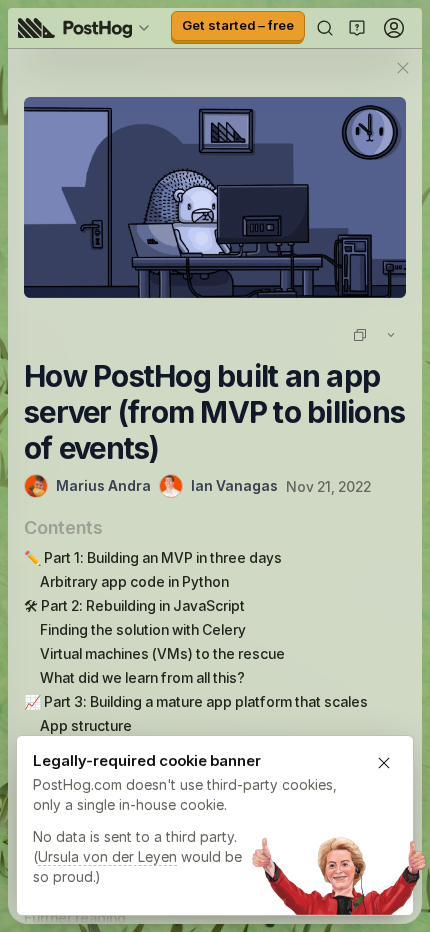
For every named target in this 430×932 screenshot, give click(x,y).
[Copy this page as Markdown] (360, 335)
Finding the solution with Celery (143, 629)
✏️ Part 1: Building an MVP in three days (153, 557)
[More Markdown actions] (391, 335)
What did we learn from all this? (142, 677)
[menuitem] (87, 28)
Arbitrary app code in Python (134, 581)
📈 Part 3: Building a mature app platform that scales (196, 701)
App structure (86, 725)
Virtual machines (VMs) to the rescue (162, 653)
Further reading (75, 917)
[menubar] (87, 28)
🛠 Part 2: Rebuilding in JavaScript (134, 605)
